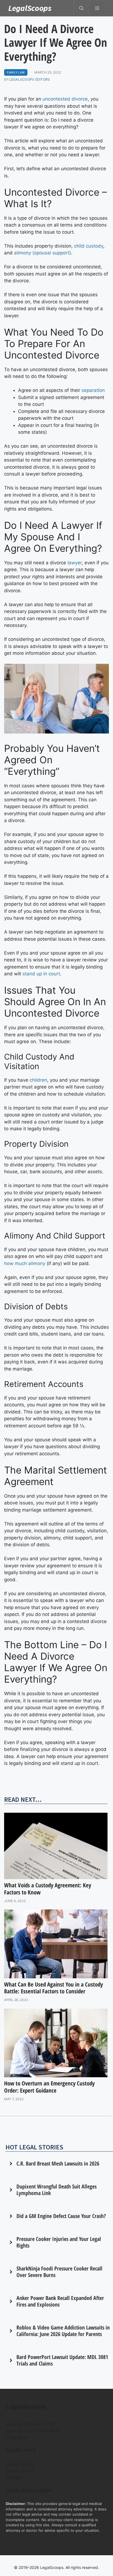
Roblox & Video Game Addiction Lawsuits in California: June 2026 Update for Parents (63, 2331)
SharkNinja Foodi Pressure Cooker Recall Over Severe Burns (59, 2272)
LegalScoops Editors (30, 79)
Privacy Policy (20, 2464)
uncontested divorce (65, 99)
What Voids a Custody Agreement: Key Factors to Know (48, 1889)
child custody (89, 246)
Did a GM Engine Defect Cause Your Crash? (61, 2216)
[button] (81, 8)
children (38, 1080)
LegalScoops (30, 8)
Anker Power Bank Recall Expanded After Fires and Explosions (60, 2301)
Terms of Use (20, 2471)
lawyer (75, 563)
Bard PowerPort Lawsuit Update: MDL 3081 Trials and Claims (62, 2360)
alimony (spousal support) (43, 253)
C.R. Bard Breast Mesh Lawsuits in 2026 (58, 2163)
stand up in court (41, 974)
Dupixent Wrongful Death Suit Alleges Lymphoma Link (56, 2190)
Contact (14, 2477)
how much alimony (25, 1263)
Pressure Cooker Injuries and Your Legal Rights (59, 2242)
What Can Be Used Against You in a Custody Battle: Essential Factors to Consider (53, 1988)
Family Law (16, 72)
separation (93, 390)
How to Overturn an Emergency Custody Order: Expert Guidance (49, 2087)
